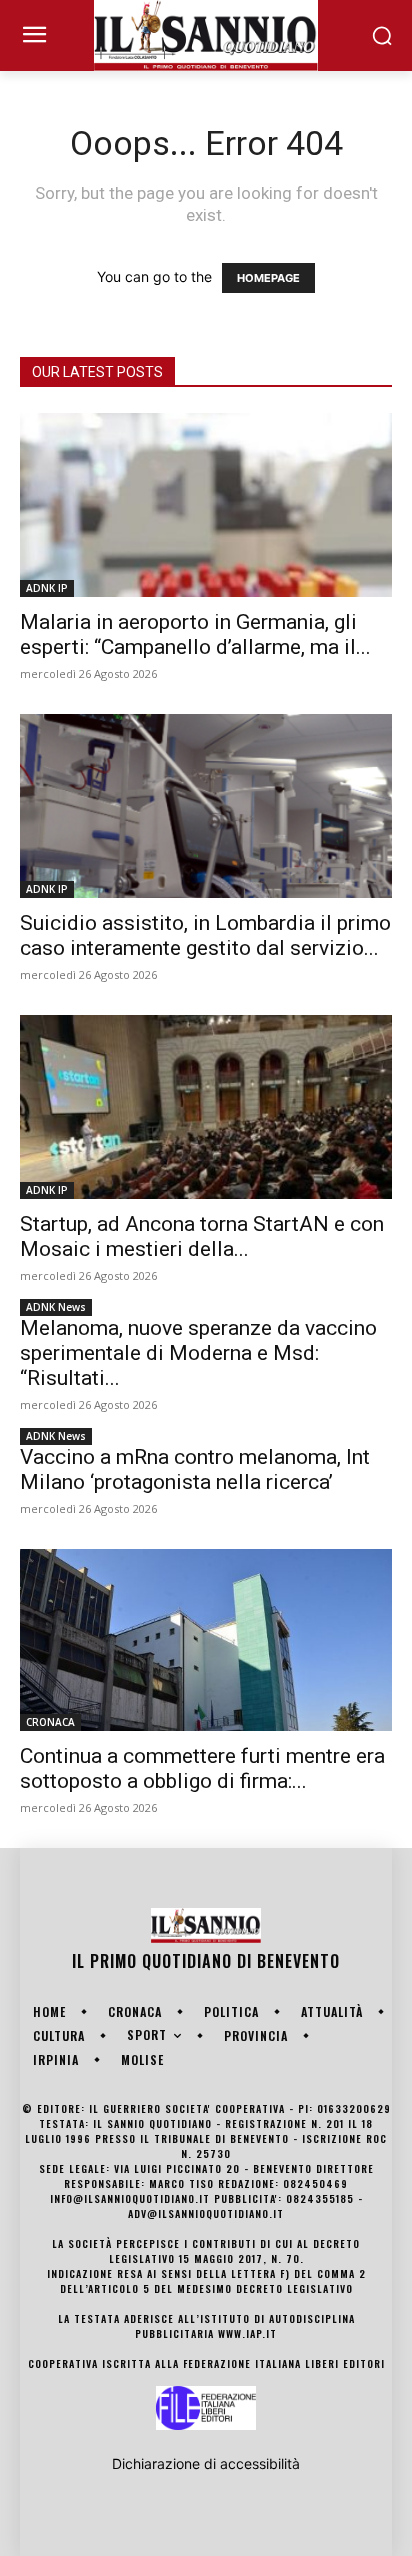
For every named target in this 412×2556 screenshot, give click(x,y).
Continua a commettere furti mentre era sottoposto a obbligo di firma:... (202, 1768)
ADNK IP (47, 588)
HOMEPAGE (268, 278)
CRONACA (50, 1722)
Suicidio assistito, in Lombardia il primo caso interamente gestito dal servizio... (205, 935)
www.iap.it (247, 2333)
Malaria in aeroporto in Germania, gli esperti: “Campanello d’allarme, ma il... (195, 634)
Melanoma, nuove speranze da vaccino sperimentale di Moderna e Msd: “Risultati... (198, 1353)
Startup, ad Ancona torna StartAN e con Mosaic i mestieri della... (202, 1236)
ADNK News (56, 1307)
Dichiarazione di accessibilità (206, 2463)
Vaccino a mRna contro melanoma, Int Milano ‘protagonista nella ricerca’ (195, 1469)
